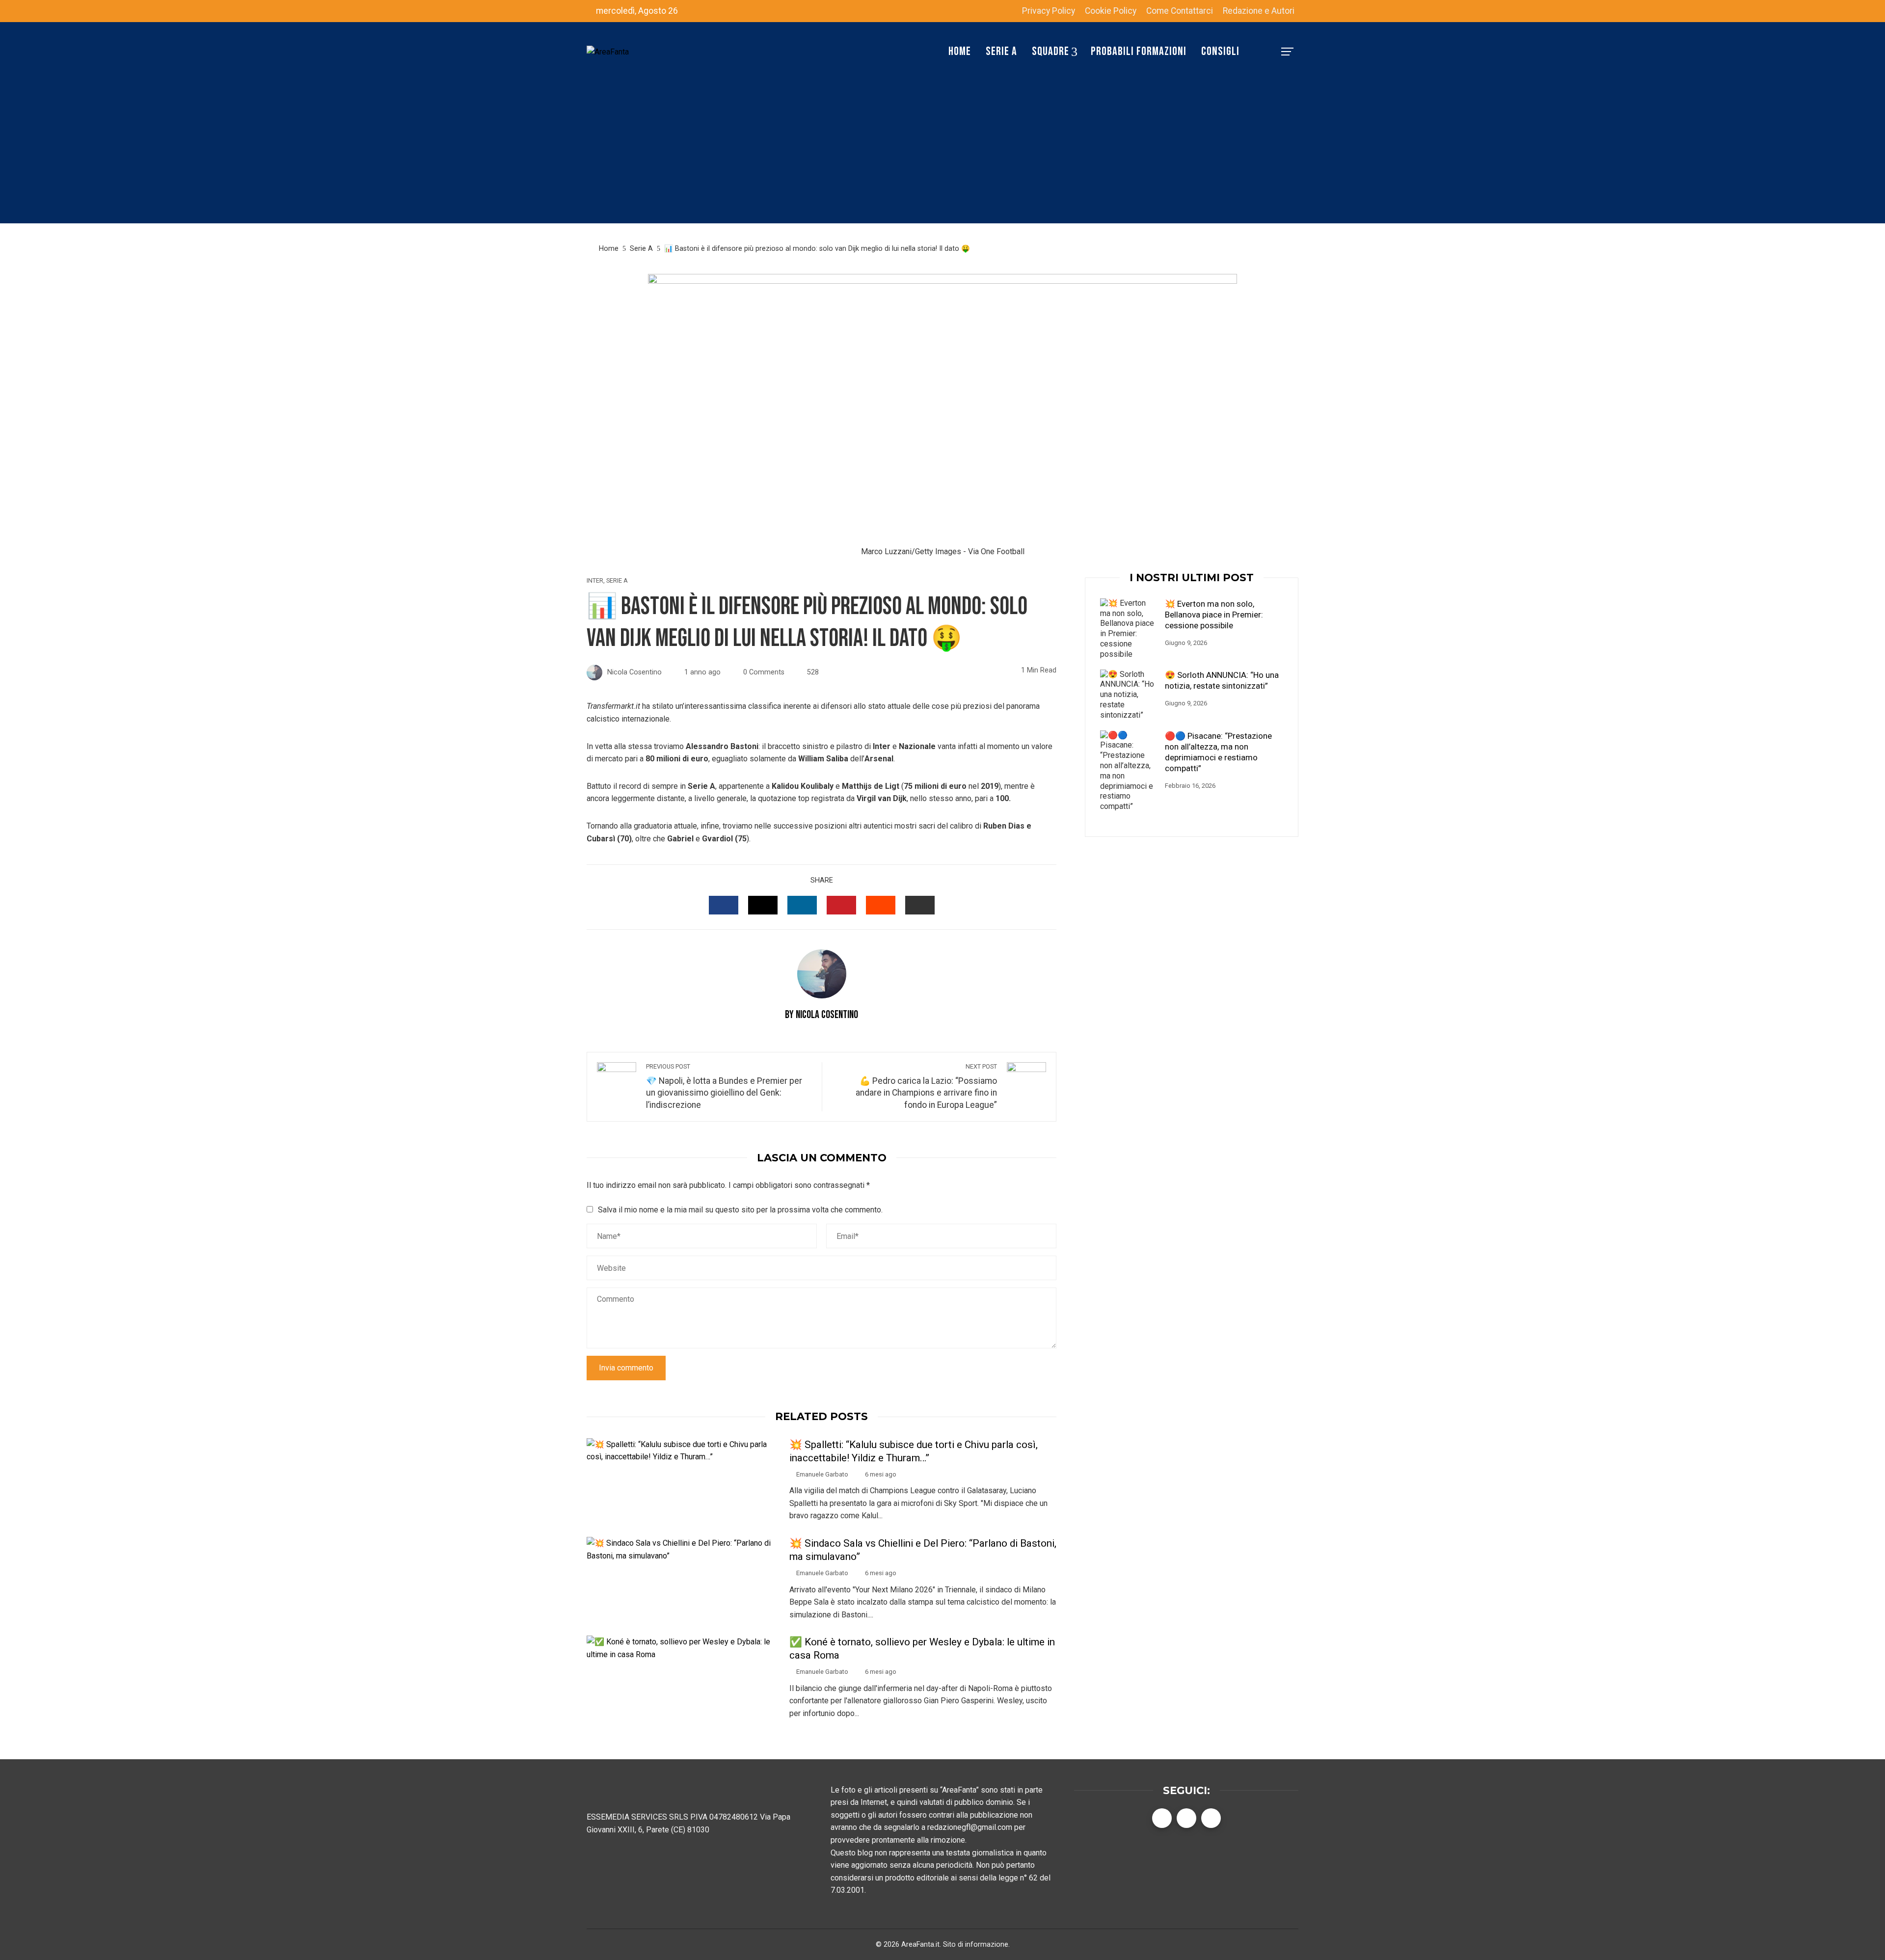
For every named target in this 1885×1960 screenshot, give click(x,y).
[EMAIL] (920, 905)
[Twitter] (1186, 1818)
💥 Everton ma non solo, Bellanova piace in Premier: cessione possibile (1214, 615)
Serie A (617, 581)
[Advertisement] (942, 155)
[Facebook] (1162, 1818)
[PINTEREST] (841, 905)
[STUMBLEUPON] (881, 905)
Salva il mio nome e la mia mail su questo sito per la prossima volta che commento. (740, 1210)
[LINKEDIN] (802, 905)
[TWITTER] (763, 905)
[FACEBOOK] (724, 905)
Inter (595, 581)
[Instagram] (1211, 1818)
